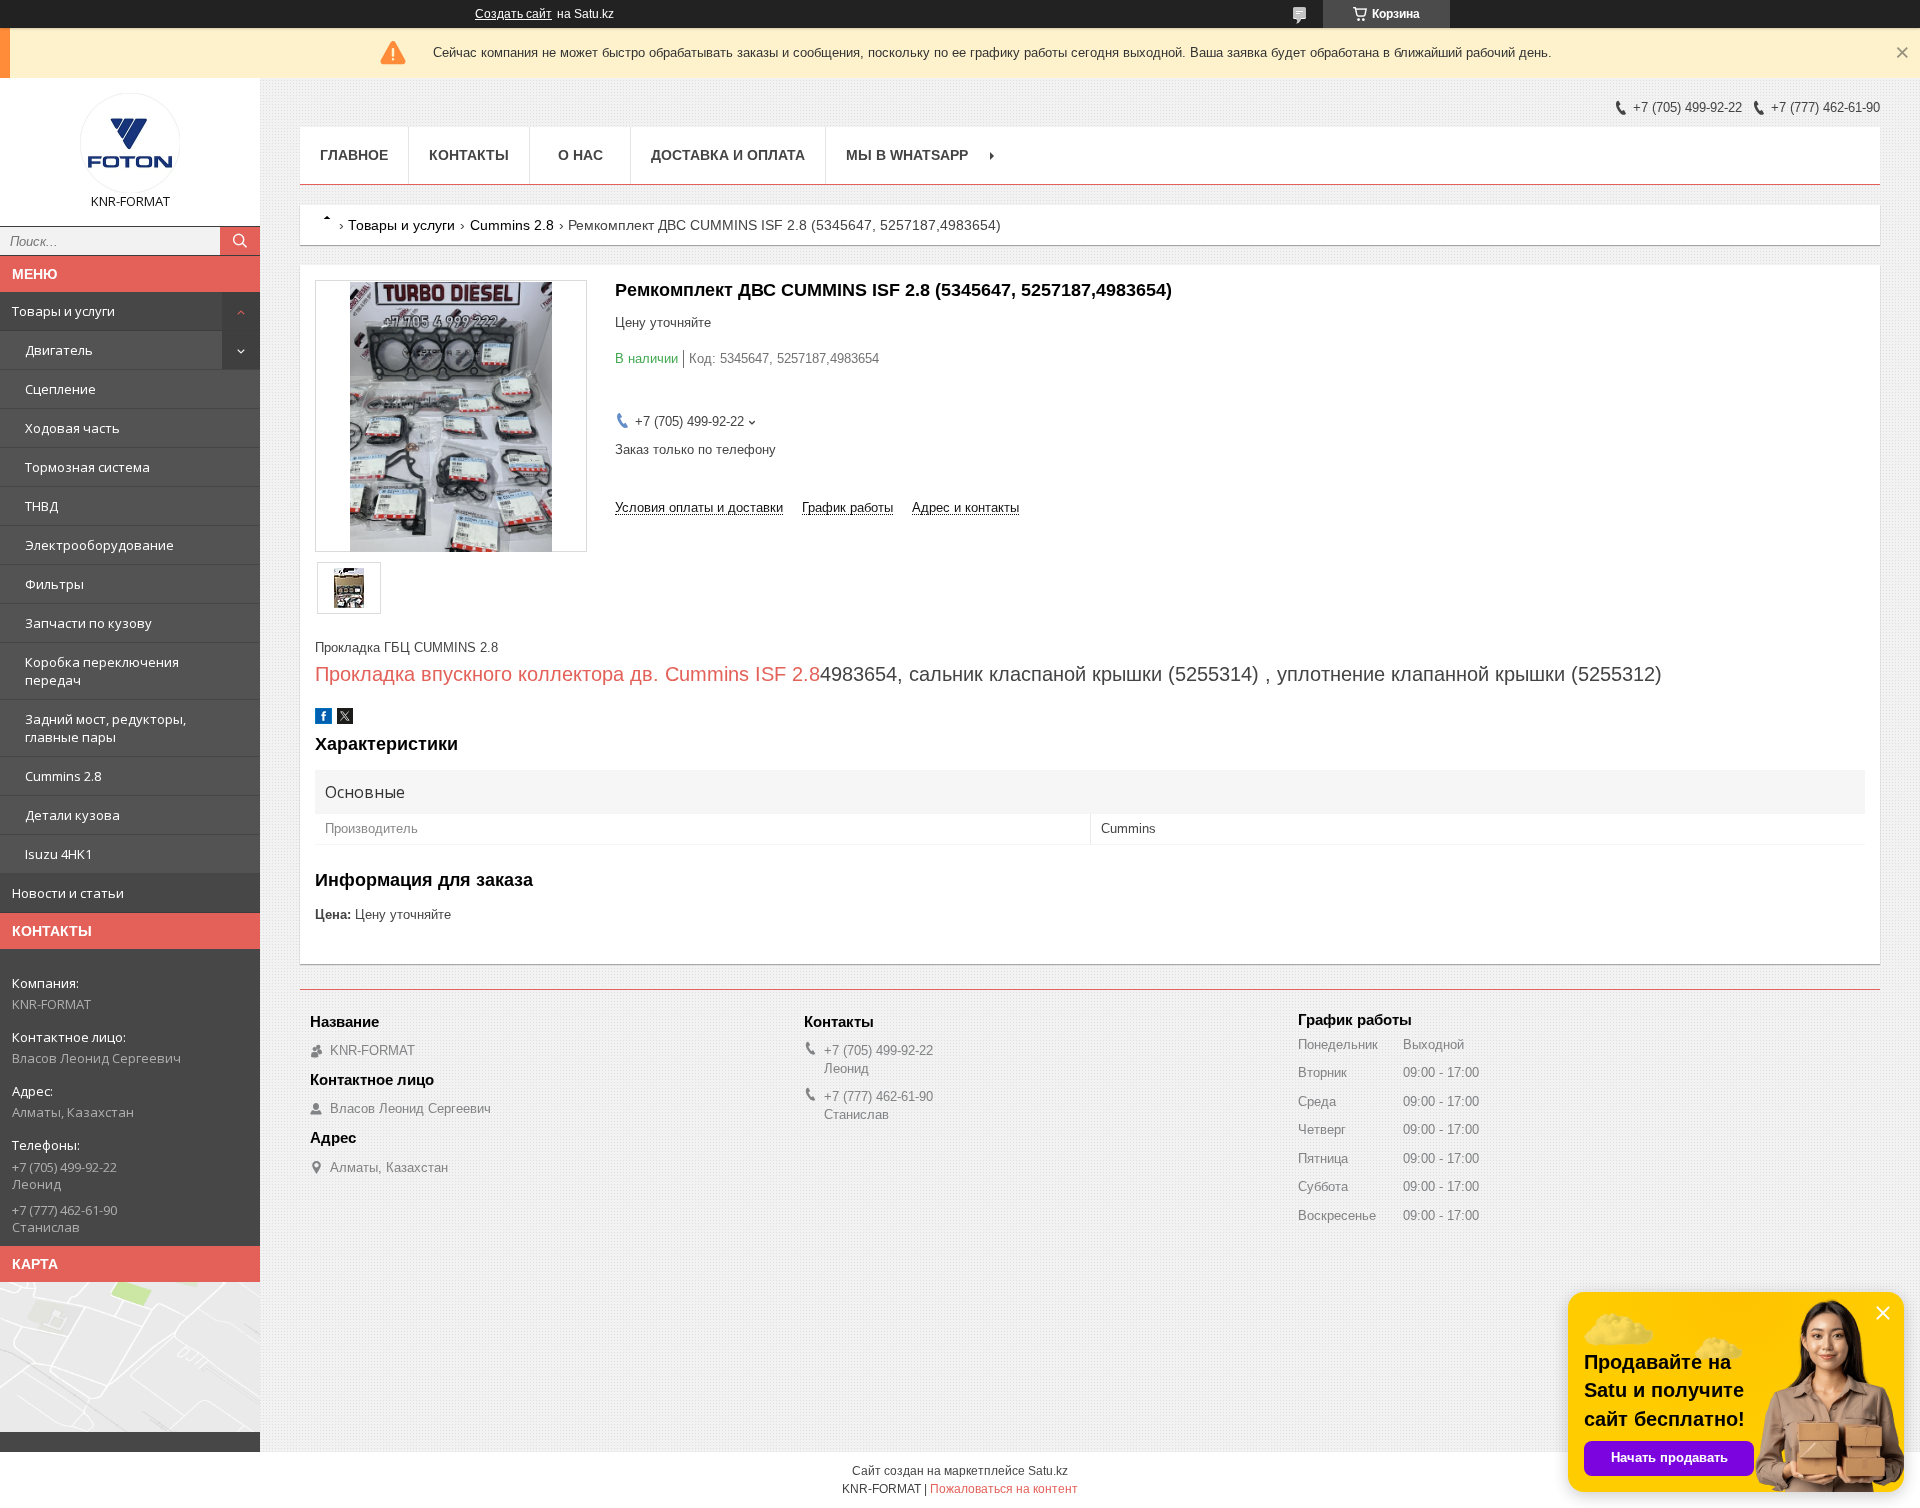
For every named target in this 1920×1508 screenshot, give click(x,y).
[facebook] (323, 719)
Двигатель (59, 350)
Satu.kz (1048, 1471)
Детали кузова (72, 815)
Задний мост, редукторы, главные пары (105, 728)
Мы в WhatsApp (907, 155)
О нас (580, 155)
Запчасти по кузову (88, 623)
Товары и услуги (63, 311)
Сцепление (60, 389)
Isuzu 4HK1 (58, 854)
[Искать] (240, 241)
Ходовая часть (72, 428)
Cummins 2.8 (63, 776)
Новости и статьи (68, 893)
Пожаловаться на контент (1004, 1489)
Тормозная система (87, 467)
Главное (354, 155)
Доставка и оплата (728, 155)
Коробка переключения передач (102, 671)
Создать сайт (513, 14)
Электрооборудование (99, 545)
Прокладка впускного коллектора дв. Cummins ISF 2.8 (567, 674)
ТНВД (41, 506)
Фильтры (54, 584)
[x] (345, 719)
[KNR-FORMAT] (130, 143)
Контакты (469, 155)
